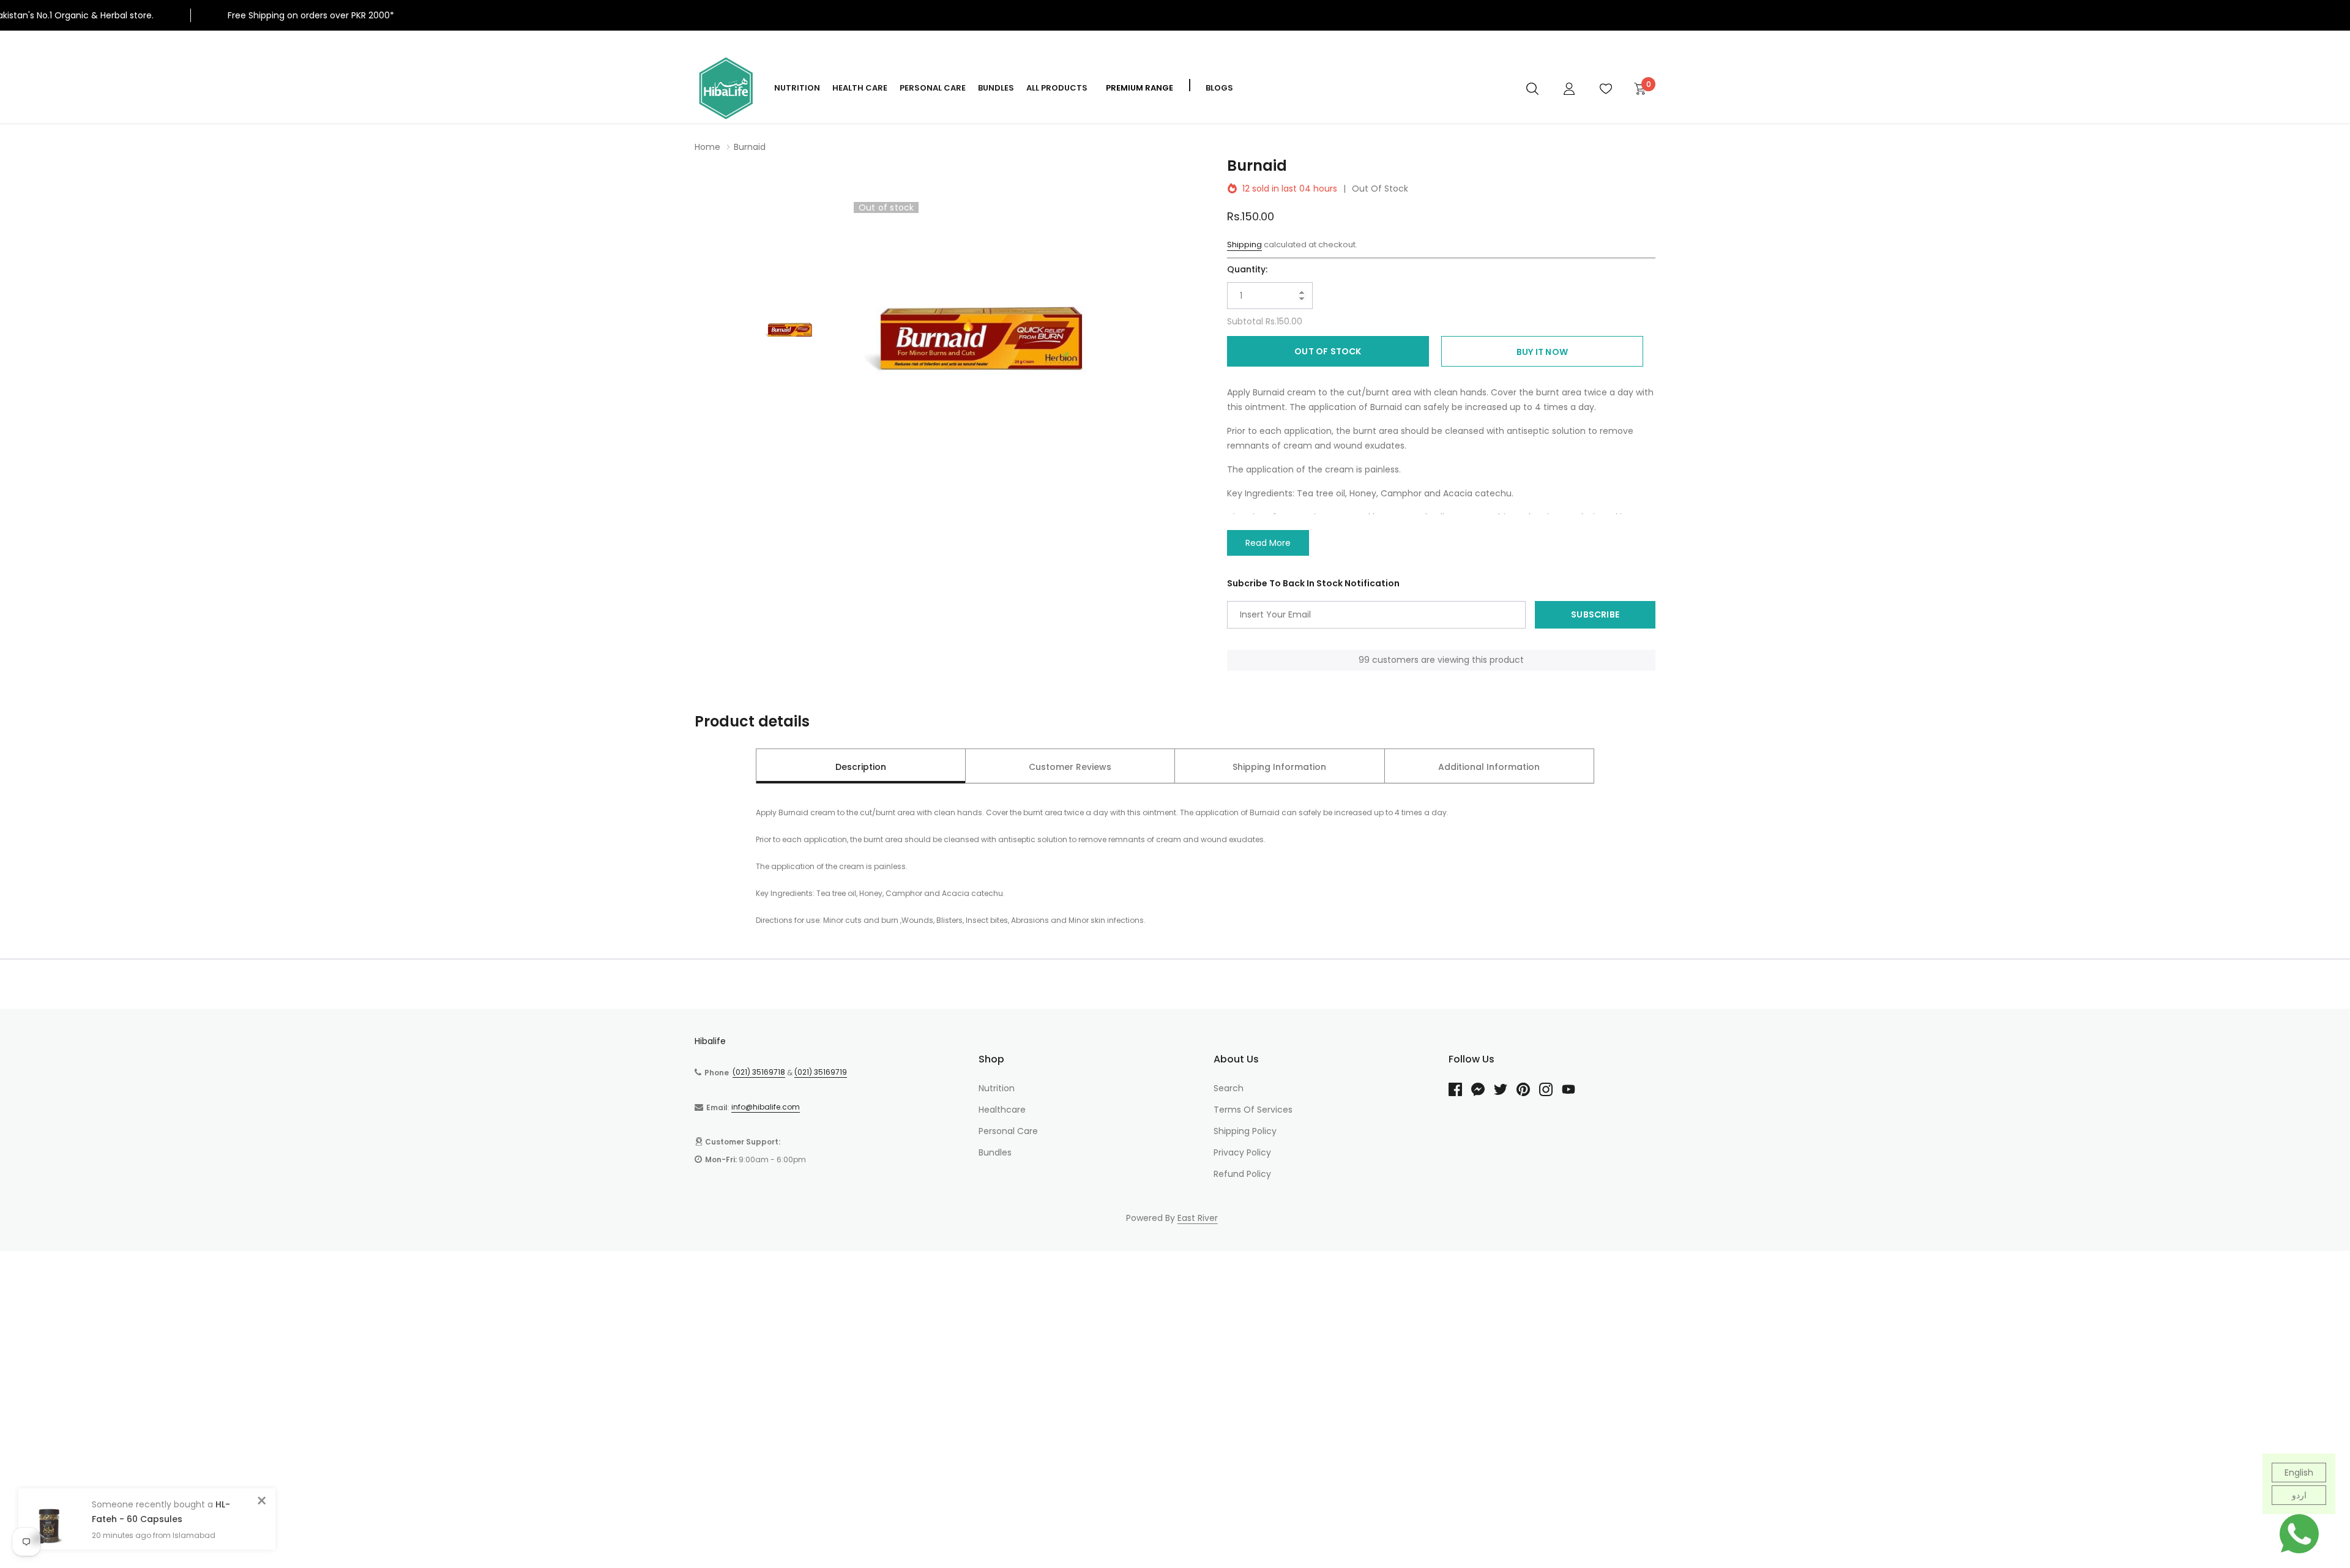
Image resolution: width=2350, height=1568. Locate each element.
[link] (1532, 88)
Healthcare (1002, 1110)
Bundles (996, 88)
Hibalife (710, 1041)
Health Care (860, 88)
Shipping (1244, 245)
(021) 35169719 (821, 1072)
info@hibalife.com (766, 1107)
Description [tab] (861, 767)
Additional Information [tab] (1489, 767)
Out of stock (1328, 351)
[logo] (725, 88)
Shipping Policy (1245, 1131)
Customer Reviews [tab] (1070, 767)
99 (1364, 660)
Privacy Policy (1242, 1152)
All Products (1057, 88)
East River (1198, 1218)
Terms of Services (1253, 1110)
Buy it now (1542, 352)
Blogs (1219, 88)
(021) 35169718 (759, 1072)
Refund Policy (1242, 1174)
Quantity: (1247, 269)
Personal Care (933, 88)
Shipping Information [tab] (1279, 767)
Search (1229, 1088)
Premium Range (1140, 88)
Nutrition (797, 88)
